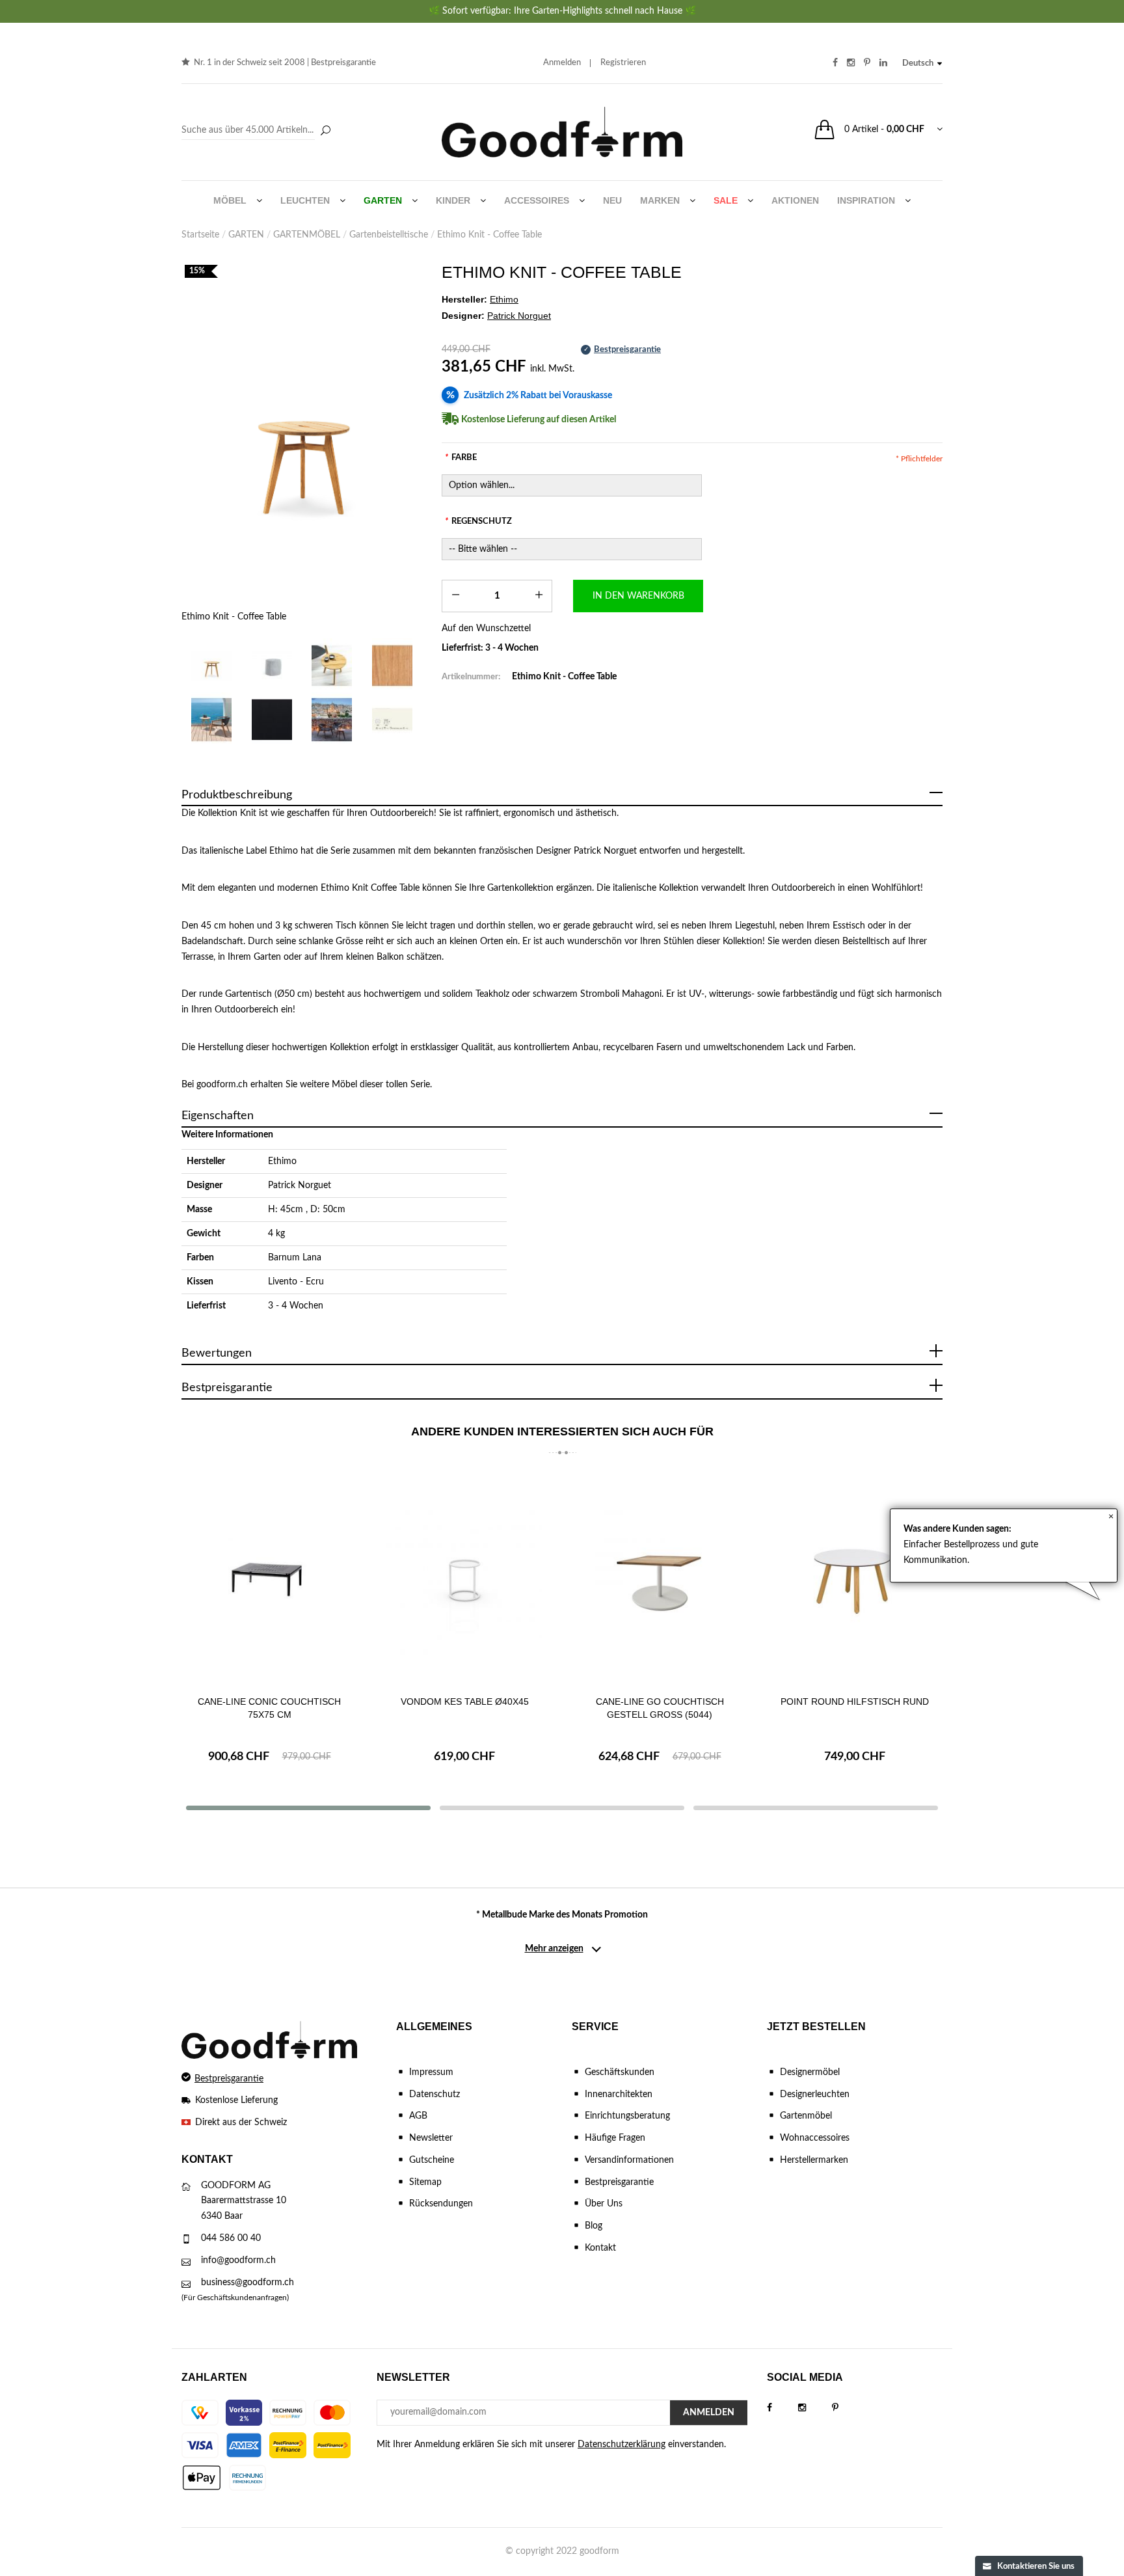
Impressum (431, 2072)
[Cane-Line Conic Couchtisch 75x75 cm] (269, 1578)
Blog (594, 2226)
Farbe (461, 458)
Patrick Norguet (300, 1186)
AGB (418, 2116)
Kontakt (600, 2248)
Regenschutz (478, 522)
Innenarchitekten (619, 2095)
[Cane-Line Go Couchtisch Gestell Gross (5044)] (660, 1578)
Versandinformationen (629, 2160)
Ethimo (282, 1161)
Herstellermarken (814, 2160)
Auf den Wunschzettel (486, 629)
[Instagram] (815, 2408)
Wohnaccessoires (815, 2138)
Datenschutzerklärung (622, 2445)
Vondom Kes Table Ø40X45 (465, 1702)
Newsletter (431, 2138)
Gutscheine (432, 2160)
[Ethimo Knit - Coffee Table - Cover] (272, 665)
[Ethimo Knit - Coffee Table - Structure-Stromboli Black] (272, 719)
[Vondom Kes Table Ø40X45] (464, 1578)
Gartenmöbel (806, 2116)
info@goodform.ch (238, 2260)
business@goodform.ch (248, 2283)
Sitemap (425, 2182)
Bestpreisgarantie (343, 63)
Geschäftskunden (620, 2072)
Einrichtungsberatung (627, 2116)
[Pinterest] (848, 2408)
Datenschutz (435, 2095)
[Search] (258, 131)
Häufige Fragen (615, 2138)
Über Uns (604, 2204)
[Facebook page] (783, 2408)
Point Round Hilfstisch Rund (855, 1702)
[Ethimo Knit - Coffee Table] (302, 447)
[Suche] (325, 131)
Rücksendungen (441, 2204)
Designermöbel (810, 2072)
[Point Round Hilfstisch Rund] (855, 1578)
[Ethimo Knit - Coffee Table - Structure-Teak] (393, 665)
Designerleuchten (815, 2095)
